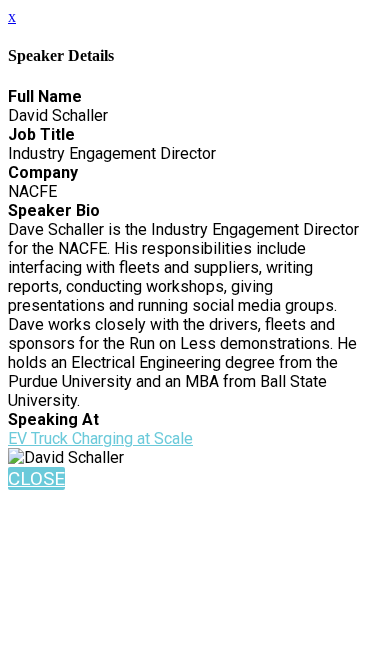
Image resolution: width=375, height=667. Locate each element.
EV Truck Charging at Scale (100, 438)
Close (36, 478)
